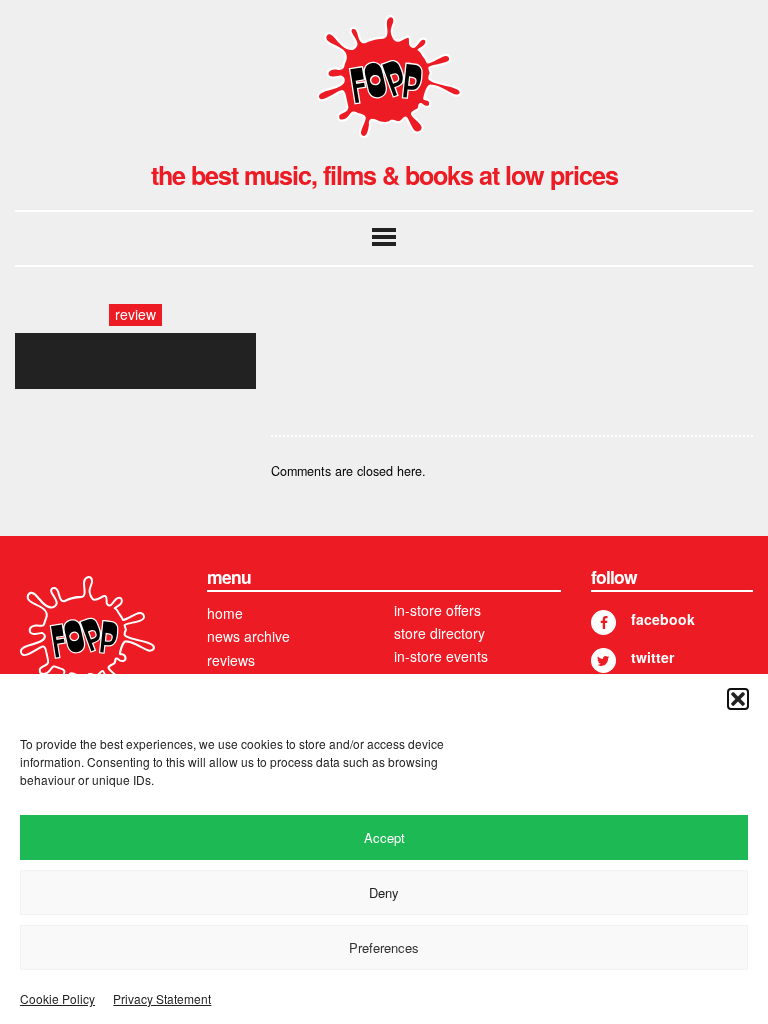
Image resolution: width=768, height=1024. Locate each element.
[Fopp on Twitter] (603, 660)
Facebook (663, 619)
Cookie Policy (57, 998)
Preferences (384, 947)
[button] (738, 699)
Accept (384, 837)
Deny (384, 892)
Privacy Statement (162, 998)
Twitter (652, 657)
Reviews (231, 660)
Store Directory (439, 633)
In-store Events (441, 656)
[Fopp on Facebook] (603, 622)
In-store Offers (437, 610)
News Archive (248, 636)
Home (225, 613)
